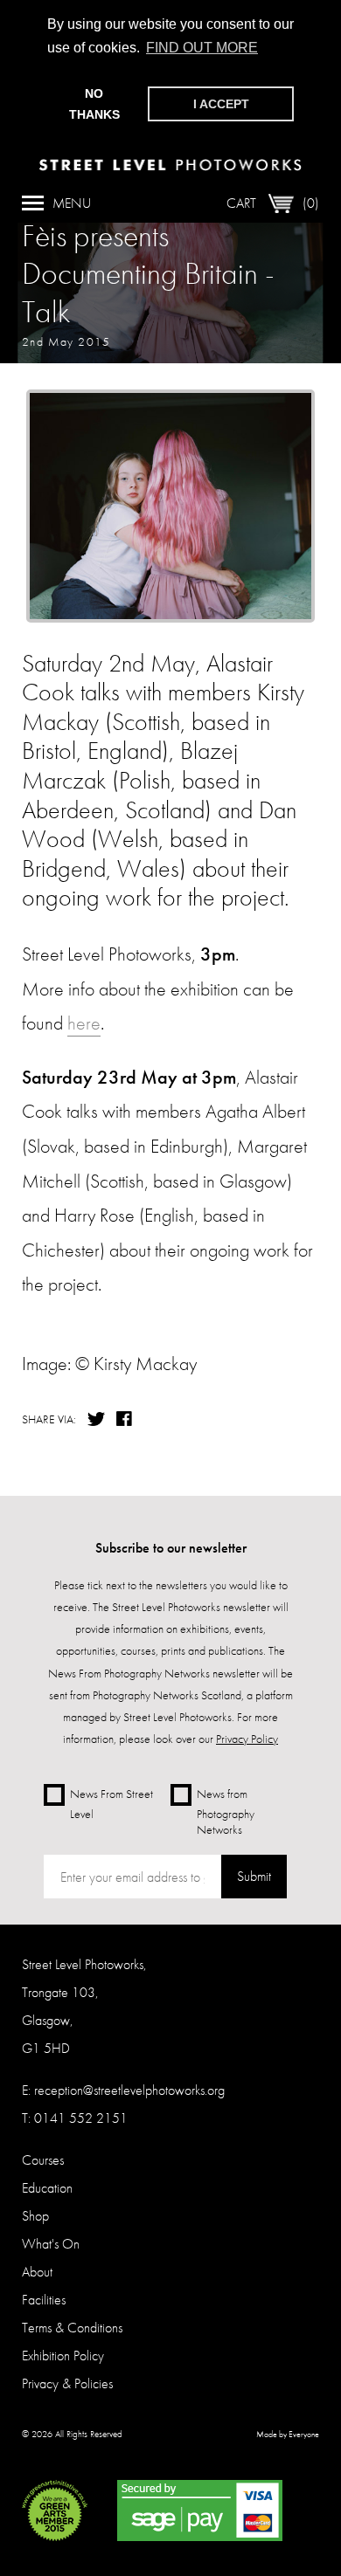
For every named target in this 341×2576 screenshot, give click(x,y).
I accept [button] (221, 104)
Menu (72, 203)
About (37, 2272)
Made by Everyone (288, 2435)
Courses (43, 2160)
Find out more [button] (202, 48)
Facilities (44, 2300)
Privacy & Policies (67, 2383)
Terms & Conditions (72, 2328)
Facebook (126, 1419)
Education (47, 2188)
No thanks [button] (94, 104)
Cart (273, 203)
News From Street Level (111, 1804)
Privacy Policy (247, 1739)
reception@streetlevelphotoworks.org (129, 2090)
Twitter (96, 1419)
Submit (254, 1876)
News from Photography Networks (226, 1811)
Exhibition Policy (63, 2356)
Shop (35, 2216)
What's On (51, 2244)
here (84, 1023)
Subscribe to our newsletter (171, 1548)
